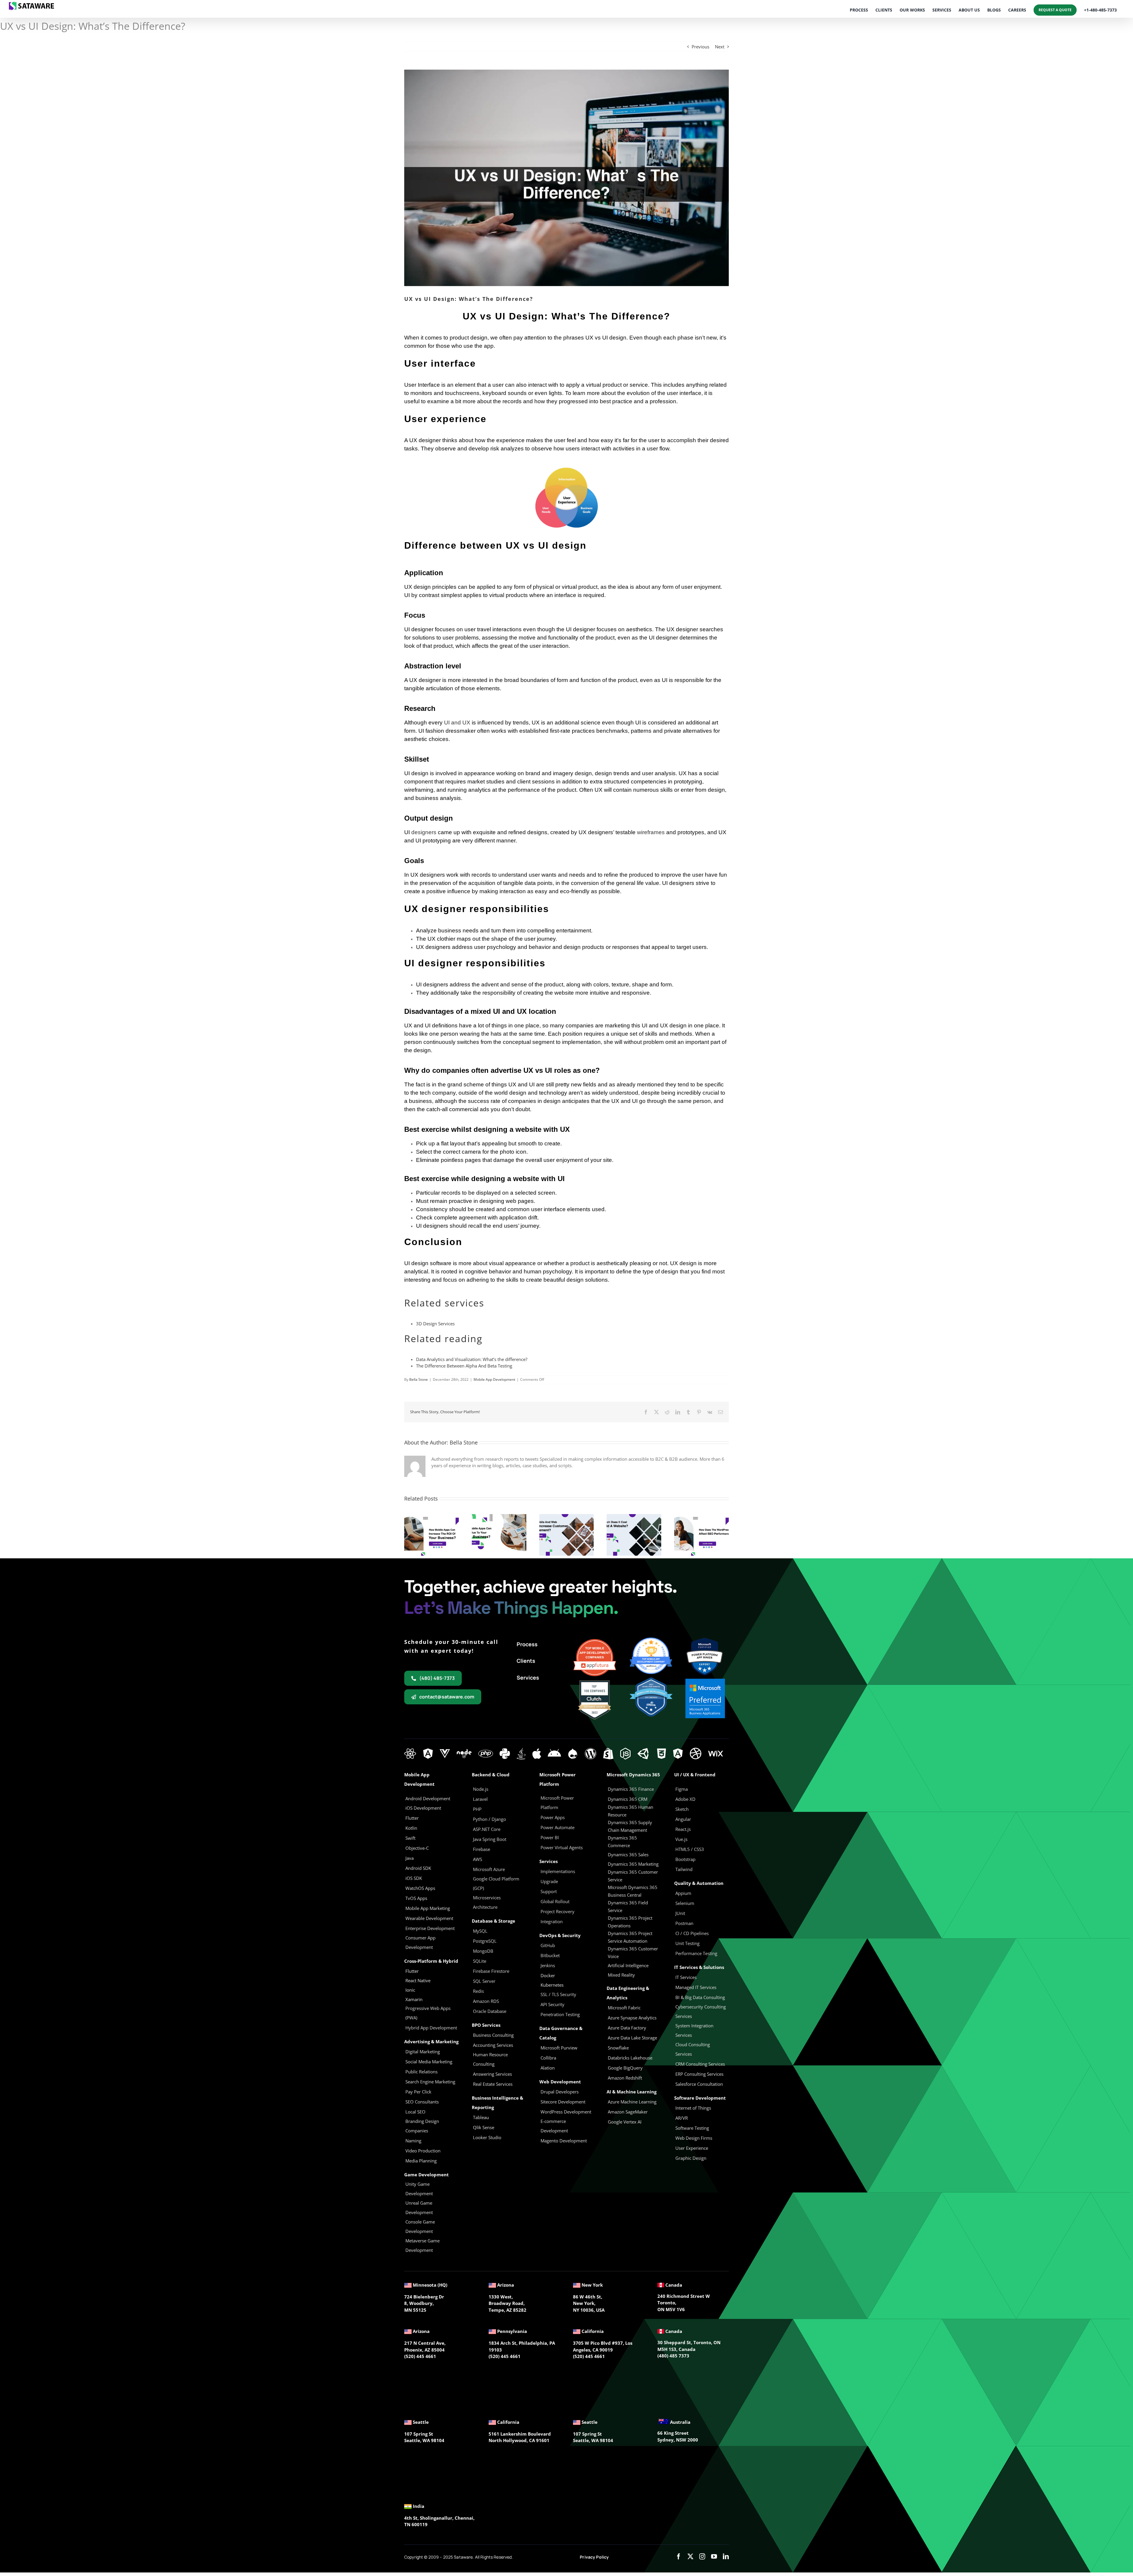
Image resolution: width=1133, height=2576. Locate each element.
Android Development (428, 1798)
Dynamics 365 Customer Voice (633, 1952)
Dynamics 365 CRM (628, 1799)
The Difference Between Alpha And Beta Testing (464, 1366)
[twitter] (690, 2557)
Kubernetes (552, 1985)
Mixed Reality (621, 1975)
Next (720, 47)
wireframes (651, 832)
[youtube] (714, 2557)
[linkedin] (726, 2557)
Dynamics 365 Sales (628, 1854)
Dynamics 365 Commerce (622, 1842)
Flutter (412, 1971)
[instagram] (702, 2557)
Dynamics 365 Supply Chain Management (630, 1826)
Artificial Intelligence (628, 1965)
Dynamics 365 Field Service (628, 1906)
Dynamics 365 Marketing (633, 1864)
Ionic (410, 1990)
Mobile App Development (494, 1379)
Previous (700, 47)
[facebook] (679, 2557)
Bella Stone (419, 1379)
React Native (418, 1980)
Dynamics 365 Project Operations (630, 1922)
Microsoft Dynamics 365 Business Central (633, 1891)
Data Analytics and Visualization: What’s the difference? (472, 1359)
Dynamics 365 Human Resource (631, 1811)
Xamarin (414, 1999)
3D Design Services (435, 1324)
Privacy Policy (594, 2557)
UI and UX (457, 723)
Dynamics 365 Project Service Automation (630, 1937)
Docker (548, 1975)
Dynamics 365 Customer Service (633, 1876)
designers (424, 832)
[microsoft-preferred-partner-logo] (705, 1681)
